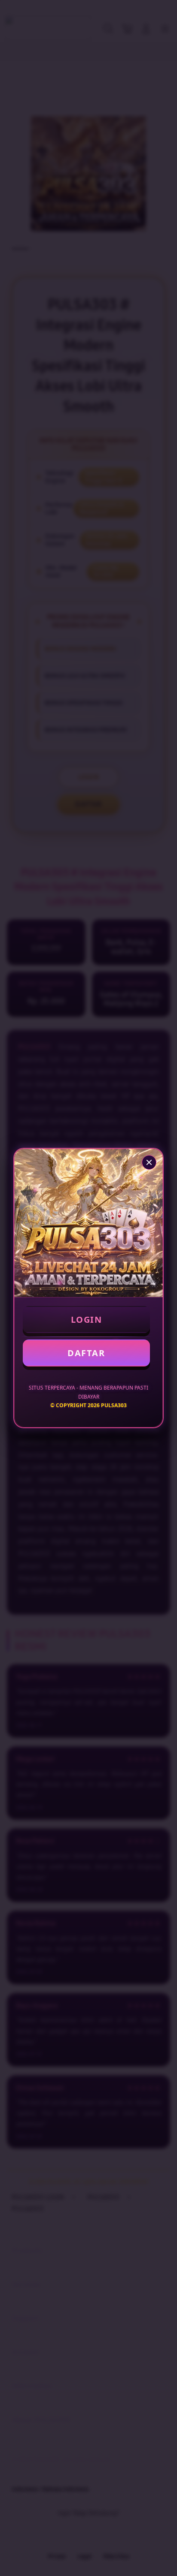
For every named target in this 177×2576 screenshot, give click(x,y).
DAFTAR (86, 1353)
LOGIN (87, 1320)
